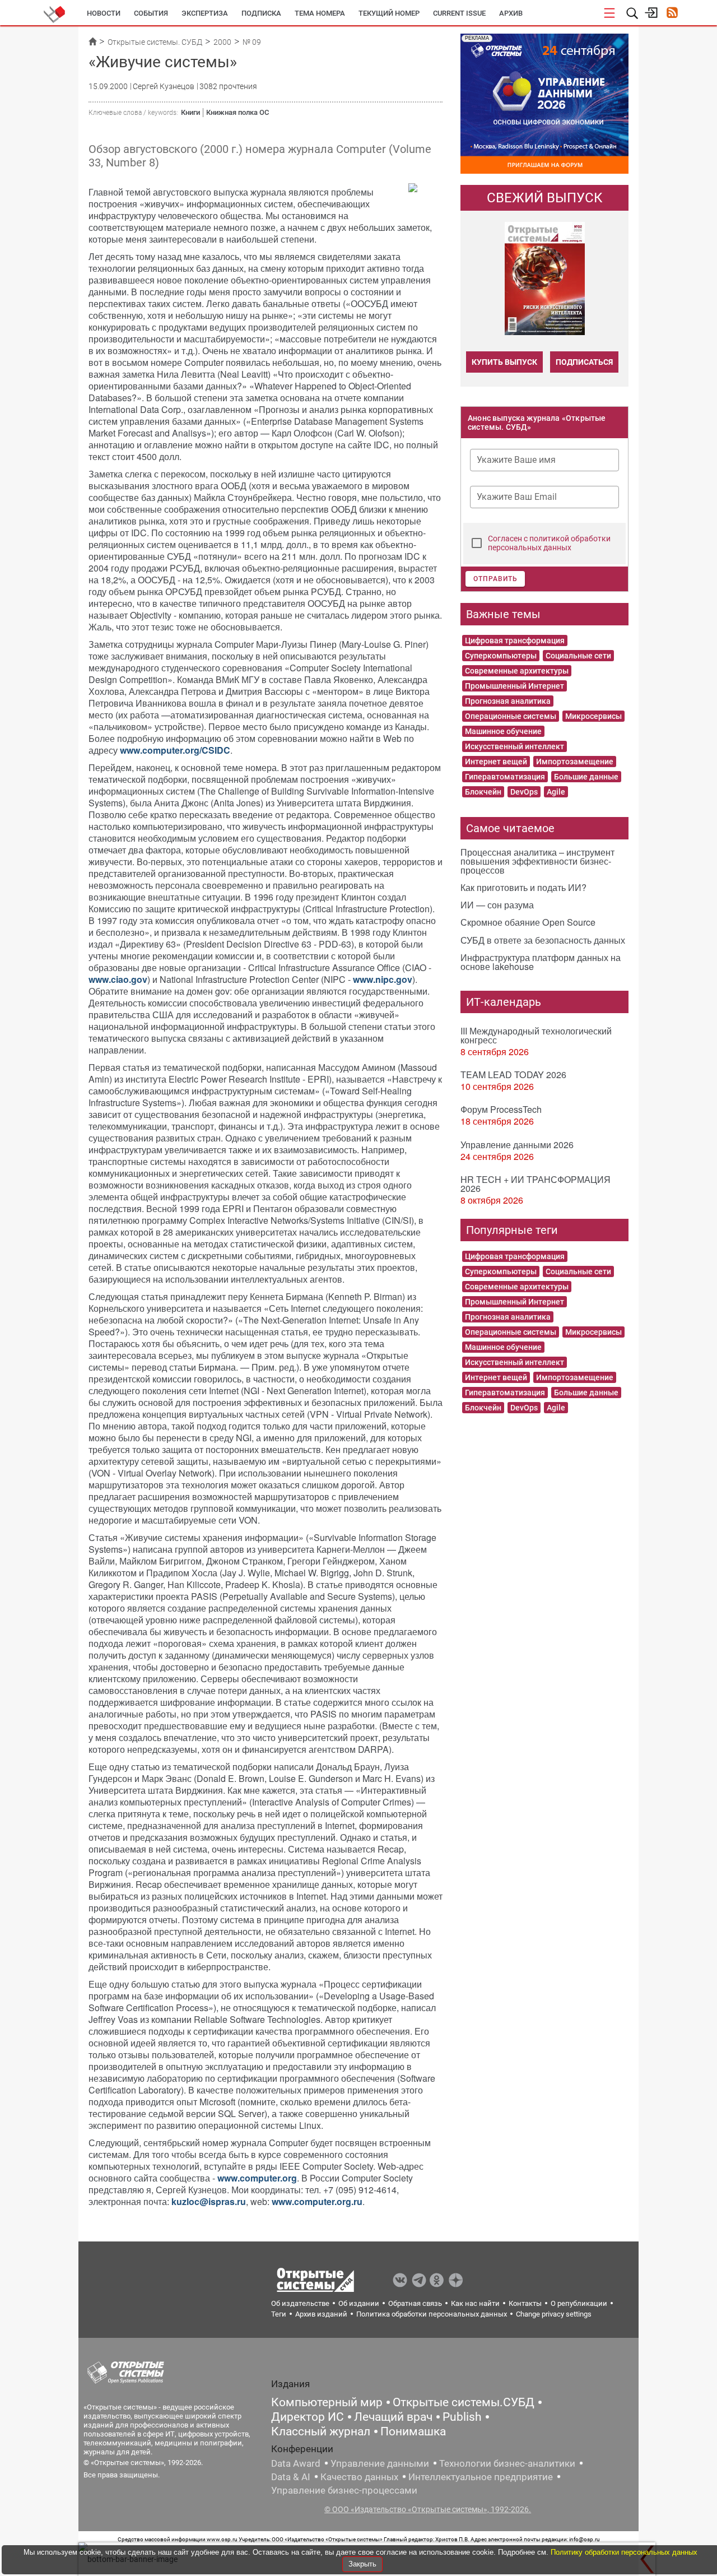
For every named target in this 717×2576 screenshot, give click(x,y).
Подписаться (584, 362)
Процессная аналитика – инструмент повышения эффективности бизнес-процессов (537, 861)
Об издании (359, 2303)
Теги (279, 2314)
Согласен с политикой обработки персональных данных (549, 543)
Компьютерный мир (327, 2402)
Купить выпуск (504, 362)
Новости (104, 13)
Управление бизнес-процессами (344, 2490)
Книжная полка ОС (238, 112)
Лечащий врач (393, 2417)
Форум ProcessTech (501, 1109)
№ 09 (252, 42)
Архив (511, 13)
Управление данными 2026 (517, 1145)
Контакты (525, 2303)
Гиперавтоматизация (505, 777)
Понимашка (413, 2431)
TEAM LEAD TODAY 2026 (513, 1075)
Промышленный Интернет (515, 686)
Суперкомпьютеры (501, 656)
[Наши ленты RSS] (672, 14)
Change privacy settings (554, 2314)
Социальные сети (578, 656)
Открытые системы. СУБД (155, 42)
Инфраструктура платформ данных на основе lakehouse (541, 962)
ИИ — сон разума (497, 905)
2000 (222, 42)
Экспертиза (205, 13)
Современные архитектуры (517, 671)
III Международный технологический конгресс (536, 1035)
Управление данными (380, 2463)
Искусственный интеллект (515, 746)
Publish (462, 2417)
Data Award (296, 2463)
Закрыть (362, 2564)
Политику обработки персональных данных (624, 2552)
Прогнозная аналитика (508, 701)
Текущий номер (389, 13)
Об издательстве (300, 2303)
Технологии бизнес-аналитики (507, 2463)
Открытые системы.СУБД (464, 2402)
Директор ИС (308, 2417)
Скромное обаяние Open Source (528, 922)
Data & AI (291, 2477)
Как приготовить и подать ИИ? (523, 887)
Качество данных (359, 2477)
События (151, 13)
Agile (556, 792)
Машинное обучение (503, 731)
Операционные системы (511, 716)
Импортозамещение (575, 762)
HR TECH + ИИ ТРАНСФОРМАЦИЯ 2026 (536, 1184)
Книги (190, 112)
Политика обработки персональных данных (432, 2314)
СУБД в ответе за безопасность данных (543, 940)
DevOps (524, 792)
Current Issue (459, 13)
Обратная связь (415, 2303)
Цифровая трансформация (515, 640)
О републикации (579, 2303)
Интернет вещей (496, 762)
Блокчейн (483, 792)
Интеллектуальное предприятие (481, 2477)
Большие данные (586, 777)
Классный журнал (321, 2431)
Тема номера (320, 13)
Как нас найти (475, 2303)
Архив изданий (321, 2314)
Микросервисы (593, 716)
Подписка (261, 13)
